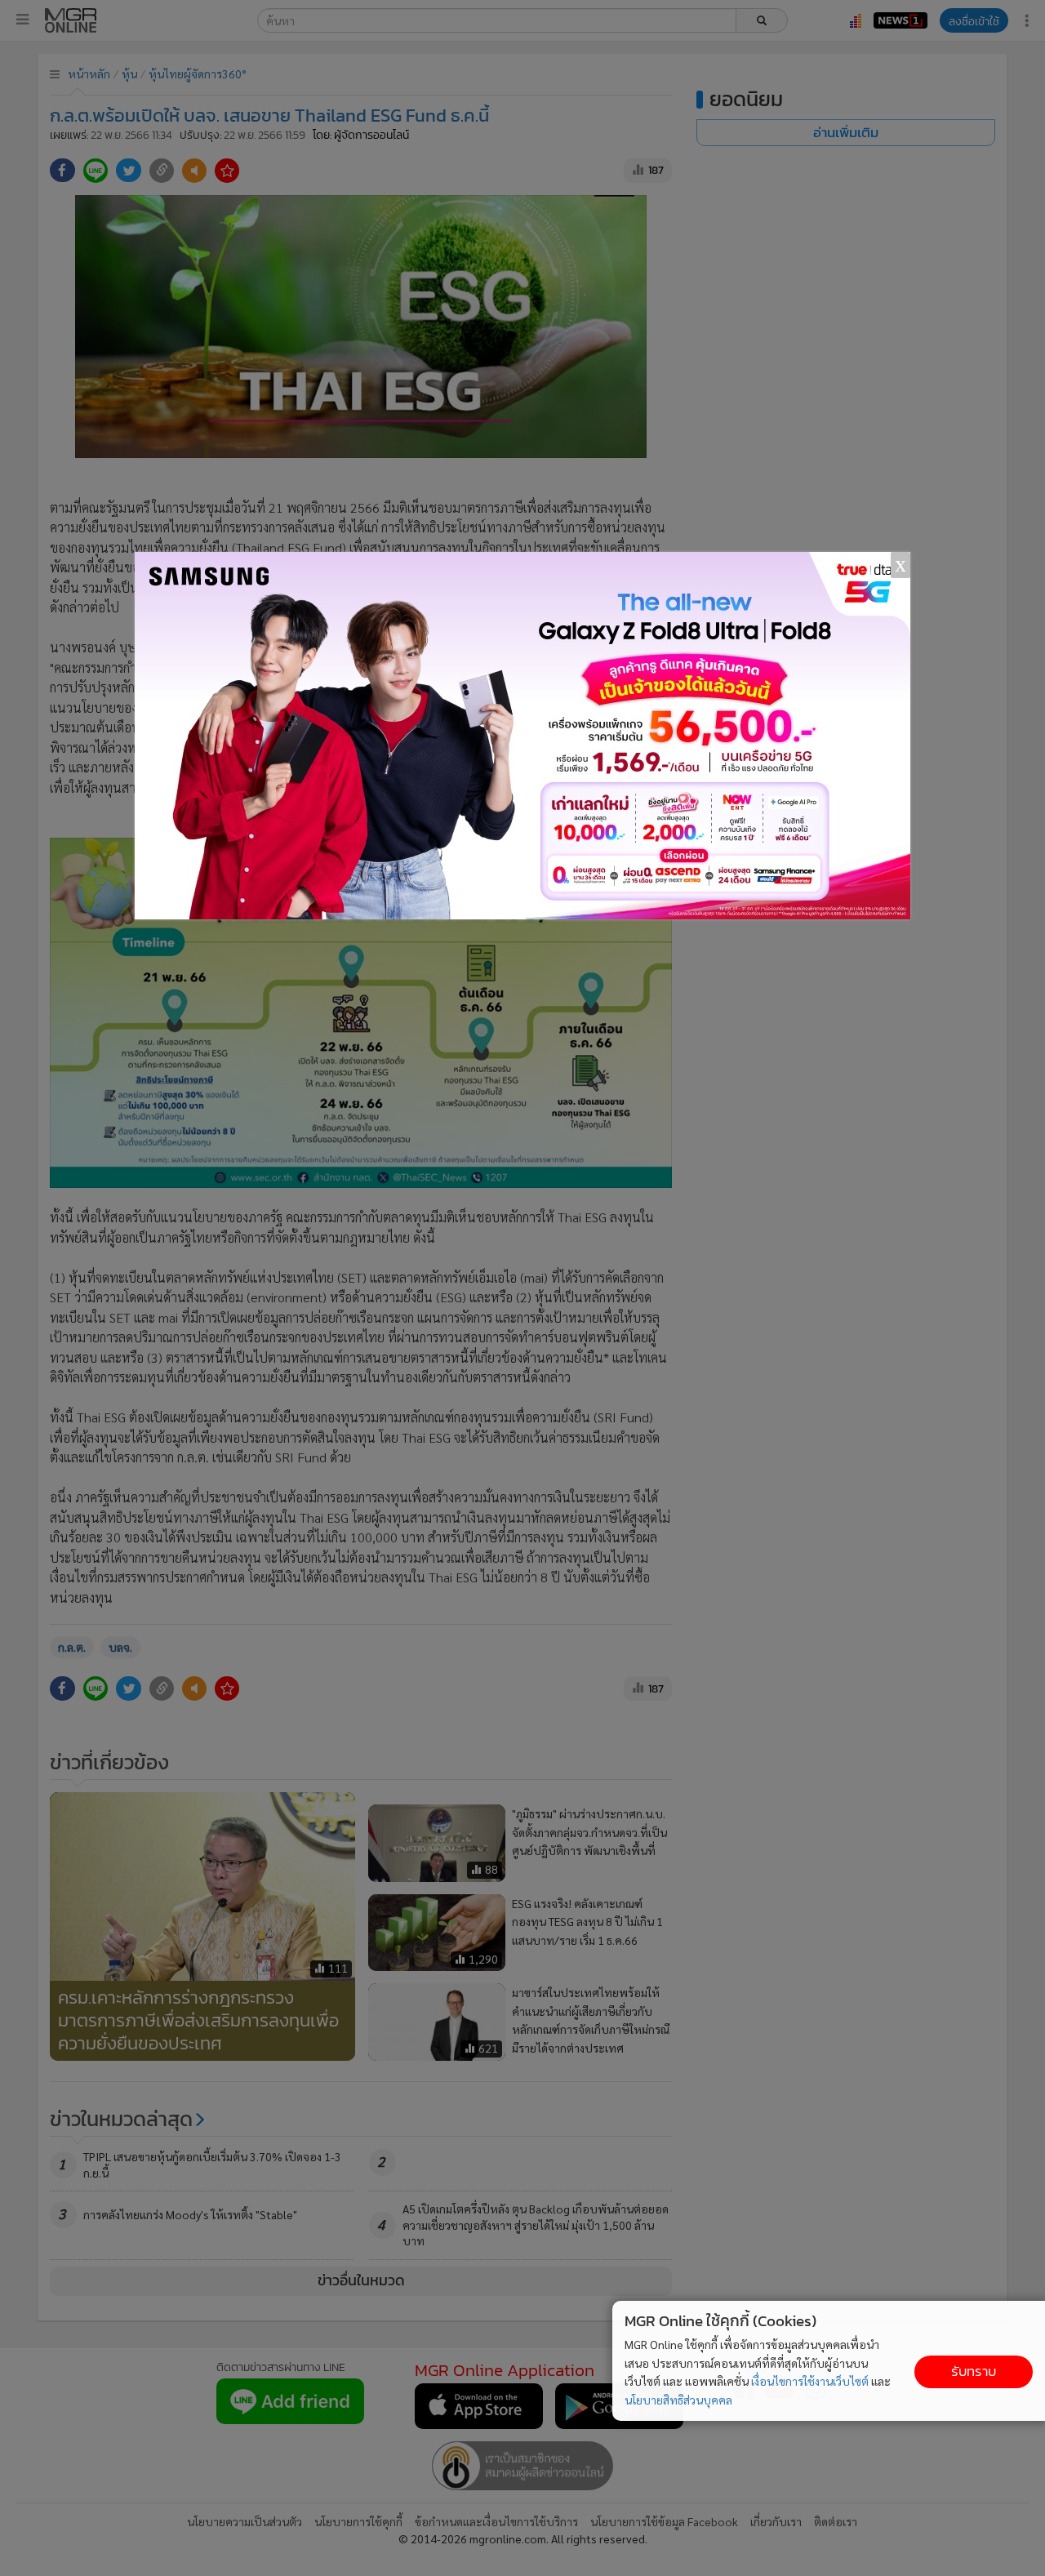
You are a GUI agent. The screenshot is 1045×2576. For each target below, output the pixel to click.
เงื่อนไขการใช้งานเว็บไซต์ (810, 2381)
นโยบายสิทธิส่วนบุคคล (678, 2400)
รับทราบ (974, 2371)
